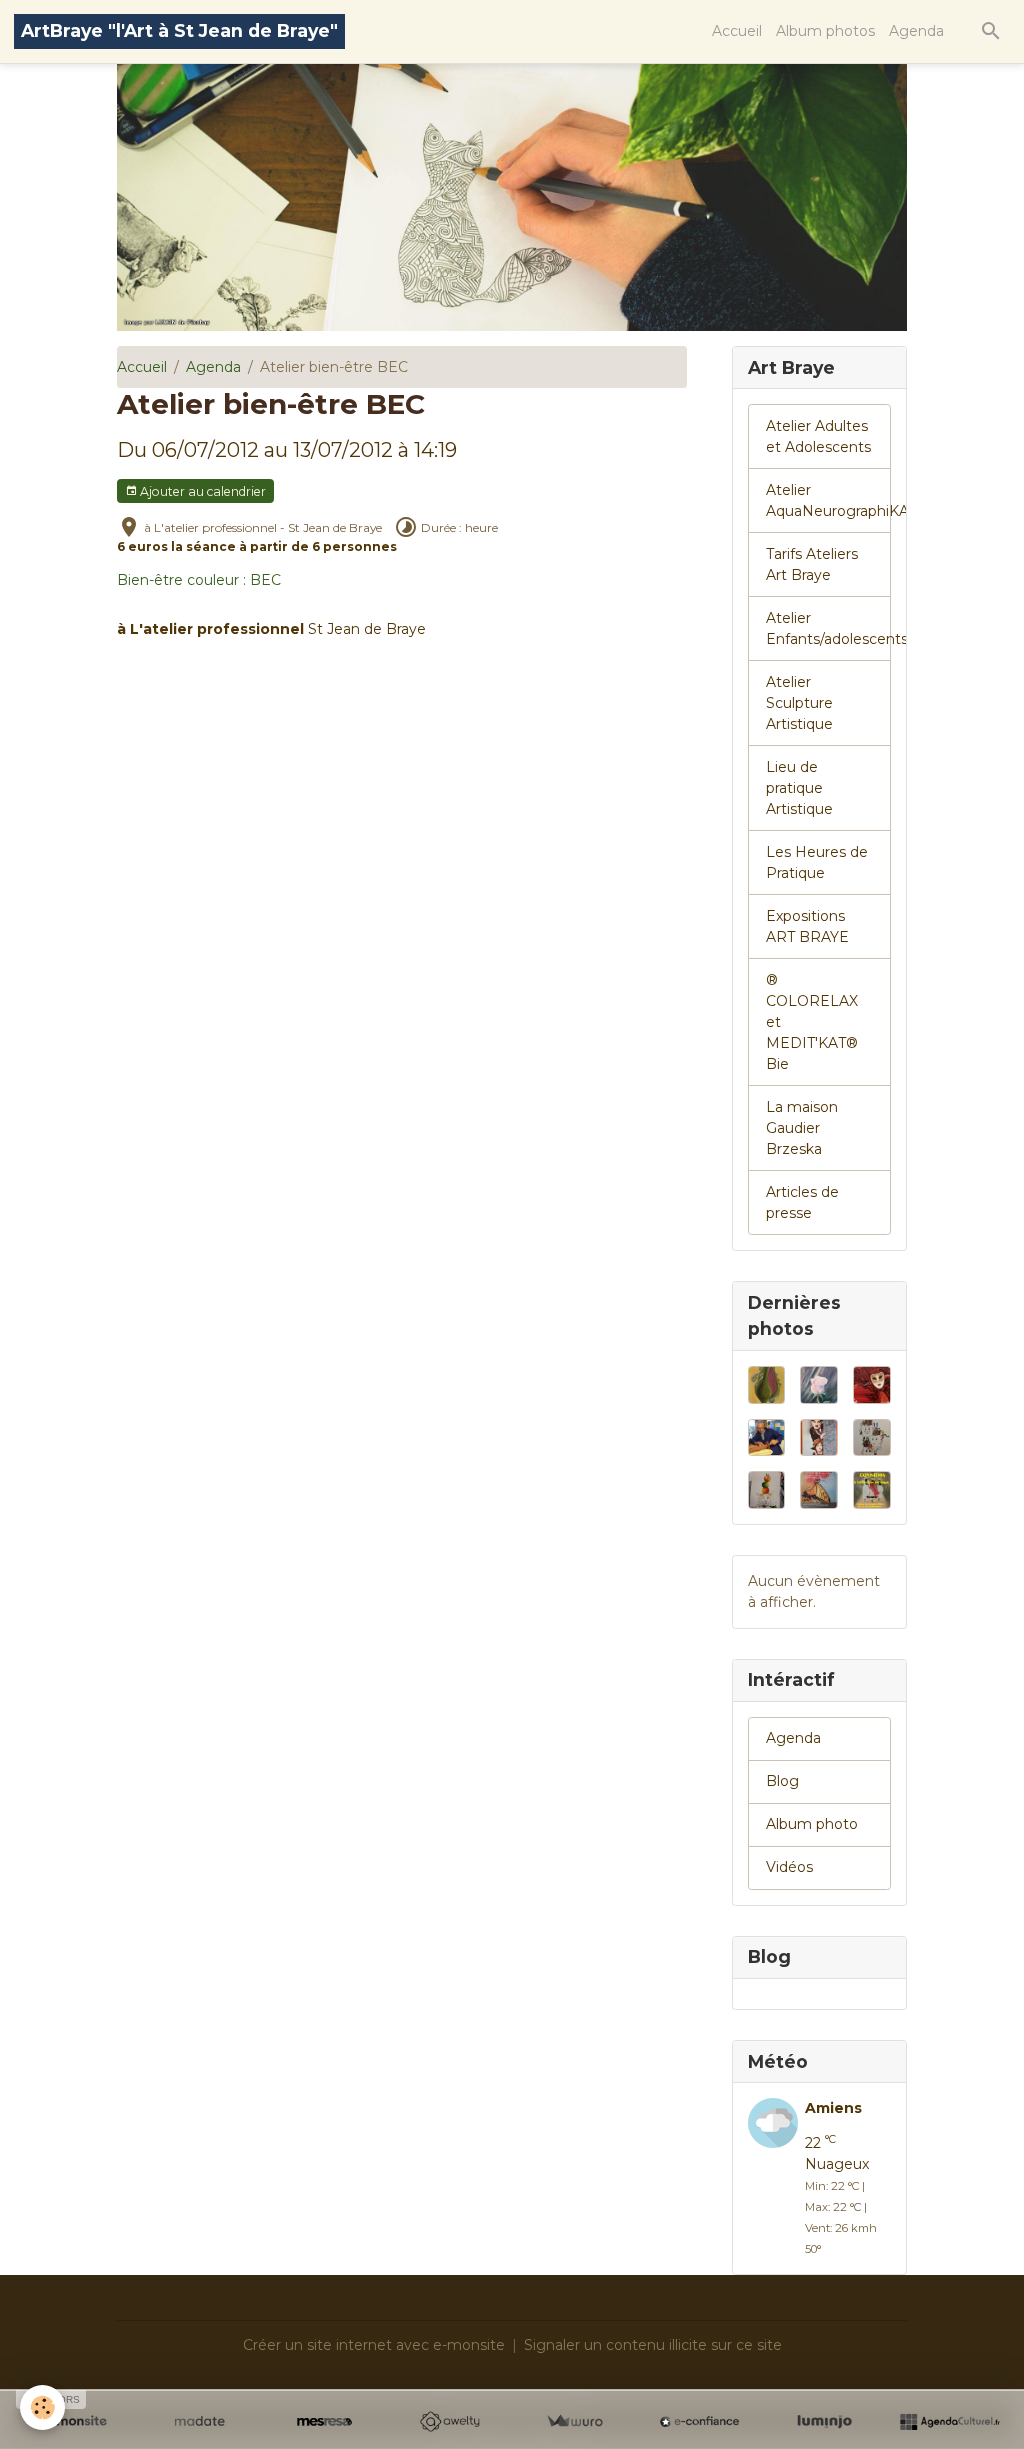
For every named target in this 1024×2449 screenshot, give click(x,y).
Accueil (737, 31)
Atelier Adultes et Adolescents (818, 436)
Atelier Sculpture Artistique (799, 703)
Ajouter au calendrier (201, 491)
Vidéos (789, 1867)
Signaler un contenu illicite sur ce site (653, 2345)
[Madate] (199, 2422)
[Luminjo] (824, 2422)
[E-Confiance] (699, 2422)
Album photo (812, 1824)
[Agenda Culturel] (949, 2422)
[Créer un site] (74, 2422)
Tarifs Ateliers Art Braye (812, 564)
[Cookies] (42, 2407)
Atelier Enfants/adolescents (828, 628)
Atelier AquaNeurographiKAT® (828, 500)
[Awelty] (449, 2422)
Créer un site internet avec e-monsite (374, 2345)
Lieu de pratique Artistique (799, 788)
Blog (782, 1781)
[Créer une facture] (574, 2422)
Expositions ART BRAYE (807, 926)
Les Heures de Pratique (817, 862)
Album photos (825, 31)
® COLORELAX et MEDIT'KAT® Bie (812, 1022)
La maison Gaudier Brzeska (802, 1128)
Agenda (916, 31)
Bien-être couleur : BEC (199, 580)
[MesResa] (324, 2422)
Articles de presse (802, 1202)
